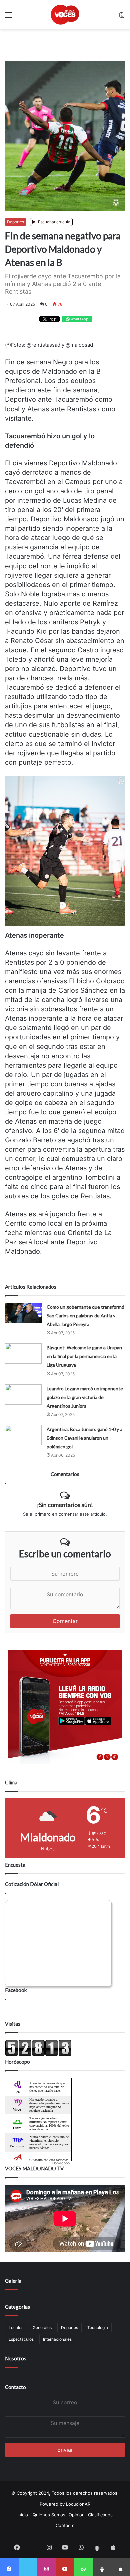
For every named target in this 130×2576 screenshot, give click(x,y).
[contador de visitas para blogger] (38, 2055)
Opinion (77, 2515)
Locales (16, 2328)
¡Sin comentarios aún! (65, 1505)
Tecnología (98, 2328)
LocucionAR (78, 2504)
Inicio (23, 2515)
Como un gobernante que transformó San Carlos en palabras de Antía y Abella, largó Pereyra (85, 1316)
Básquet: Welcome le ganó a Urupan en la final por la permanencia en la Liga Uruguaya (84, 1356)
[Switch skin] (122, 17)
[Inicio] (65, 15)
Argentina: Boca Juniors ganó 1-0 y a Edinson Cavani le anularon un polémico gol (84, 1438)
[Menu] (8, 17)
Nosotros (16, 2358)
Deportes (15, 222)
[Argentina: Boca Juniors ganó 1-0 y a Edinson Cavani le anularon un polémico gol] (23, 1435)
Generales (42, 2328)
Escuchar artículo (54, 222)
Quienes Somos (49, 2515)
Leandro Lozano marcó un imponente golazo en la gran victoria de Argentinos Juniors (85, 1397)
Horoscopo (61, 2163)
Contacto (15, 2387)
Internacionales (57, 2339)
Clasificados (100, 2515)
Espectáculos (21, 2339)
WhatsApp (79, 319)
